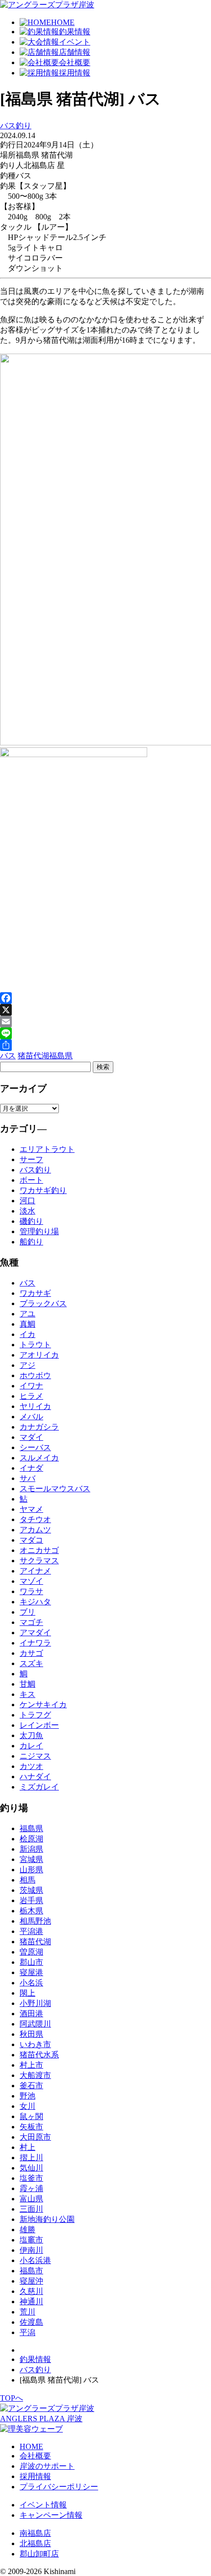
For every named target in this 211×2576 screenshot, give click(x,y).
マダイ (31, 1437)
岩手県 (31, 1900)
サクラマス (39, 1561)
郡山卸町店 (39, 2554)
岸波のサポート (47, 2466)
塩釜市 (31, 2178)
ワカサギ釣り (43, 1190)
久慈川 (31, 2291)
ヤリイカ (35, 1406)
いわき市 (35, 2044)
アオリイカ (39, 1355)
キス (27, 1694)
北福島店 (35, 2543)
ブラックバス (43, 1303)
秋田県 (31, 2034)
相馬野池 (35, 1921)
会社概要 (35, 2456)
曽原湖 (31, 1952)
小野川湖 (35, 2003)
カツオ (31, 1766)
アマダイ (35, 1633)
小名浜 (31, 1983)
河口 (27, 1201)
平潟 (27, 2332)
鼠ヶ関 (31, 2116)
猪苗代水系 (39, 2055)
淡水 (27, 1211)
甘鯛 (27, 1684)
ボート (31, 1180)
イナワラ (35, 1643)
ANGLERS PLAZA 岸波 (41, 2419)
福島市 (31, 2271)
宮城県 (31, 1859)
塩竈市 (31, 2240)
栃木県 (31, 1911)
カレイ (31, 1746)
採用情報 (35, 2476)
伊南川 (31, 2250)
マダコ (31, 1540)
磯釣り (31, 1221)
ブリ (27, 1612)
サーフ (31, 1159)
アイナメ (35, 1571)
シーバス (35, 1447)
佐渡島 (31, 2322)
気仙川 (31, 2168)
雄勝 (27, 2230)
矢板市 (31, 2127)
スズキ (31, 1663)
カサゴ (31, 1653)
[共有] (105, 1045)
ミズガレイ (39, 1787)
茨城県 (31, 1890)
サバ (27, 1478)
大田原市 (35, 2137)
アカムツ (35, 1530)
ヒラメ (31, 1396)
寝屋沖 (31, 2281)
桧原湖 (31, 1839)
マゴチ (31, 1622)
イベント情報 (43, 2505)
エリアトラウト (47, 1149)
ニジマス (35, 1756)
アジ (27, 1365)
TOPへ (12, 2398)
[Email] (105, 1022)
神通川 (31, 2302)
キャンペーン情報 (51, 2515)
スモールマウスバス (55, 1489)
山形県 (31, 1870)
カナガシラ (39, 1427)
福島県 (61, 1056)
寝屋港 (31, 1972)
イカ (27, 1334)
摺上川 (31, 2158)
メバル (31, 1417)
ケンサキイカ (43, 1705)
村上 (27, 2147)
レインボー (39, 1725)
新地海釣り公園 (47, 2219)
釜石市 (31, 2086)
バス (8, 1056)
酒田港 (31, 2014)
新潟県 (31, 1849)
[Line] (105, 1033)
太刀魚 (31, 1735)
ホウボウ (35, 1375)
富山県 (31, 2199)
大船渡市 (35, 2075)
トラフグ (35, 1715)
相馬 (27, 1880)
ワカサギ (35, 1293)
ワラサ (31, 1591)
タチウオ (35, 1519)
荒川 (27, 2312)
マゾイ (31, 1581)
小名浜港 (35, 2260)
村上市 (31, 2065)
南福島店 (35, 2533)
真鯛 (27, 1324)
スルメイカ (39, 1458)
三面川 (31, 2209)
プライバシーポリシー (59, 2487)
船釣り (31, 1242)
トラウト (35, 1345)
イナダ (31, 1468)
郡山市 (31, 1962)
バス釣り (16, 126)
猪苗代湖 (33, 1056)
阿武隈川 (35, 2024)
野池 (27, 2096)
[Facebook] (105, 998)
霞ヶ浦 (31, 2188)
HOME (31, 2446)
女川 (27, 2106)
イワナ (31, 1386)
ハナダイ (35, 1777)
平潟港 (31, 1931)
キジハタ (35, 1602)
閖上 (27, 1993)
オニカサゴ (39, 1550)
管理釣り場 (39, 1231)
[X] (105, 1010)
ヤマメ (31, 1509)
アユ (27, 1314)
